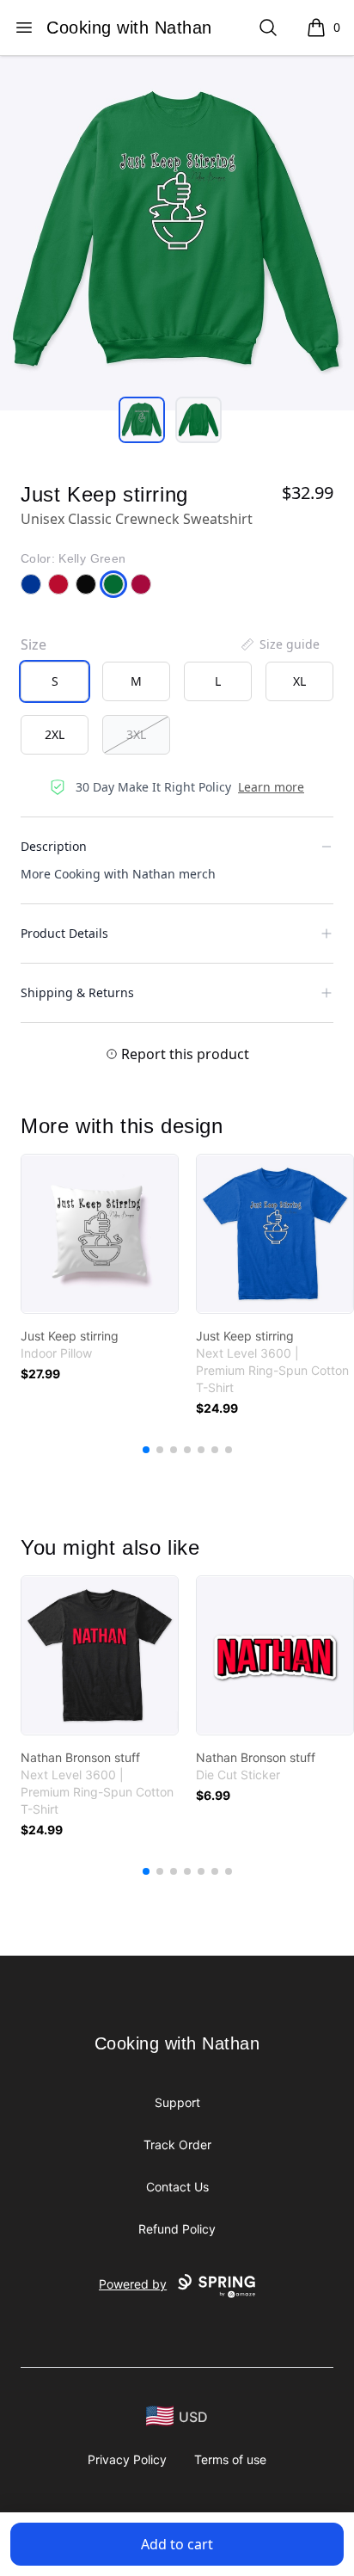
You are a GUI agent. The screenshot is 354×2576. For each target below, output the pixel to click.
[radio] (55, 681)
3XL (136, 734)
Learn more (271, 787)
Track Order (177, 2145)
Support (177, 2102)
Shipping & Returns (77, 992)
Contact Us (177, 2187)
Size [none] (34, 644)
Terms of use (230, 2459)
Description (54, 846)
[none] (279, 644)
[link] (100, 1234)
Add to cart (177, 2544)
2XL (55, 734)
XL (299, 681)
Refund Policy (177, 2229)
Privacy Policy (127, 2459)
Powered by (133, 2284)
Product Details (64, 933)
